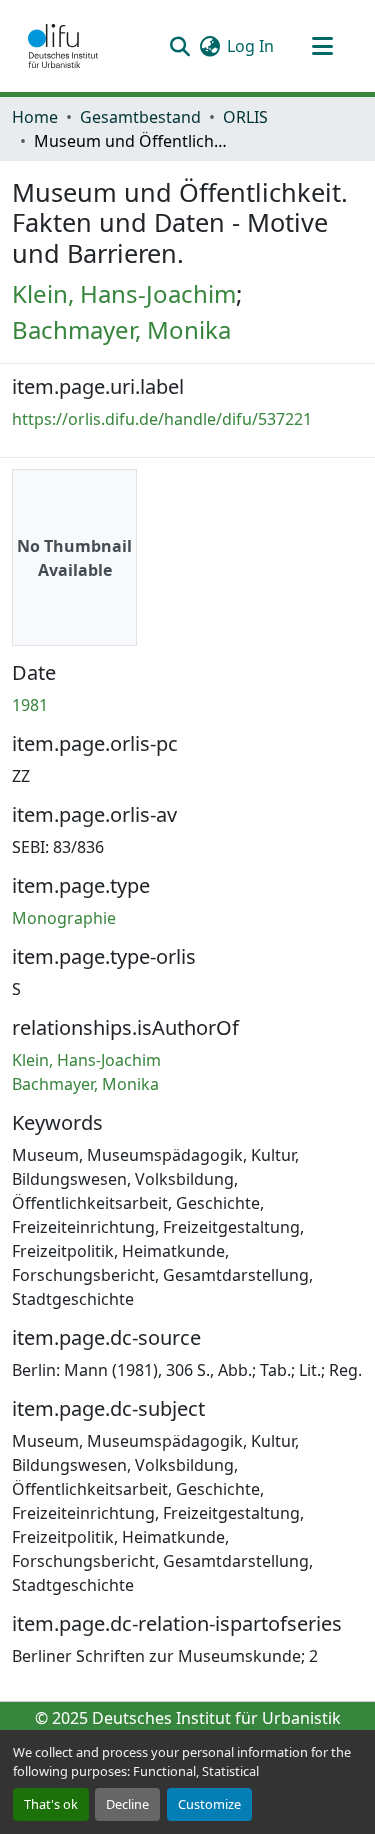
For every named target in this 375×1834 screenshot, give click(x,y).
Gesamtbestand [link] (140, 117)
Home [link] (35, 117)
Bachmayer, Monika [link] (121, 329)
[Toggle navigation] (322, 46)
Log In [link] (250, 46)
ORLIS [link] (245, 117)
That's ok (51, 1804)
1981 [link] (30, 705)
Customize (209, 1804)
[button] (63, 46)
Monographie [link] (64, 918)
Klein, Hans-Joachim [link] (124, 293)
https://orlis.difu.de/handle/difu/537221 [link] (162, 419)
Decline (127, 1804)
